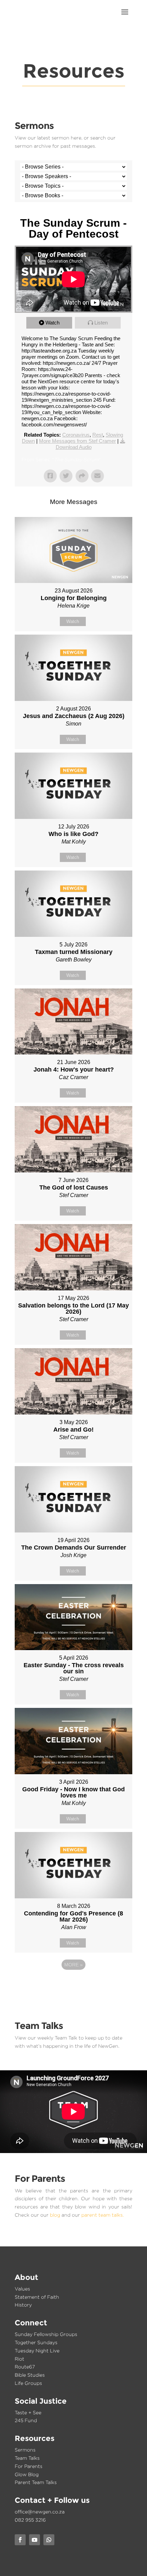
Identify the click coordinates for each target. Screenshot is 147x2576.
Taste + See (28, 2412)
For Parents (29, 2466)
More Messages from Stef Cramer (77, 441)
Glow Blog (27, 2474)
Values (22, 2289)
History (23, 2305)
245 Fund (26, 2420)
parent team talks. (103, 2215)
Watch (52, 323)
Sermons (25, 2450)
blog (55, 2215)
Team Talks (27, 2458)
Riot (19, 2359)
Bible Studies (30, 2375)
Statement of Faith (37, 2297)
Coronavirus (76, 435)
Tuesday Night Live (37, 2351)
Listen (101, 323)
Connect (31, 2323)
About (26, 2277)
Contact (30, 2500)
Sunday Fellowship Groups (46, 2334)
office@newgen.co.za (40, 2512)
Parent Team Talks (36, 2482)
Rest (98, 435)
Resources (35, 2438)
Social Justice (41, 2401)
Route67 (25, 2367)
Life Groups (28, 2383)
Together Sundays (36, 2342)
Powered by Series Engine (73, 1983)
